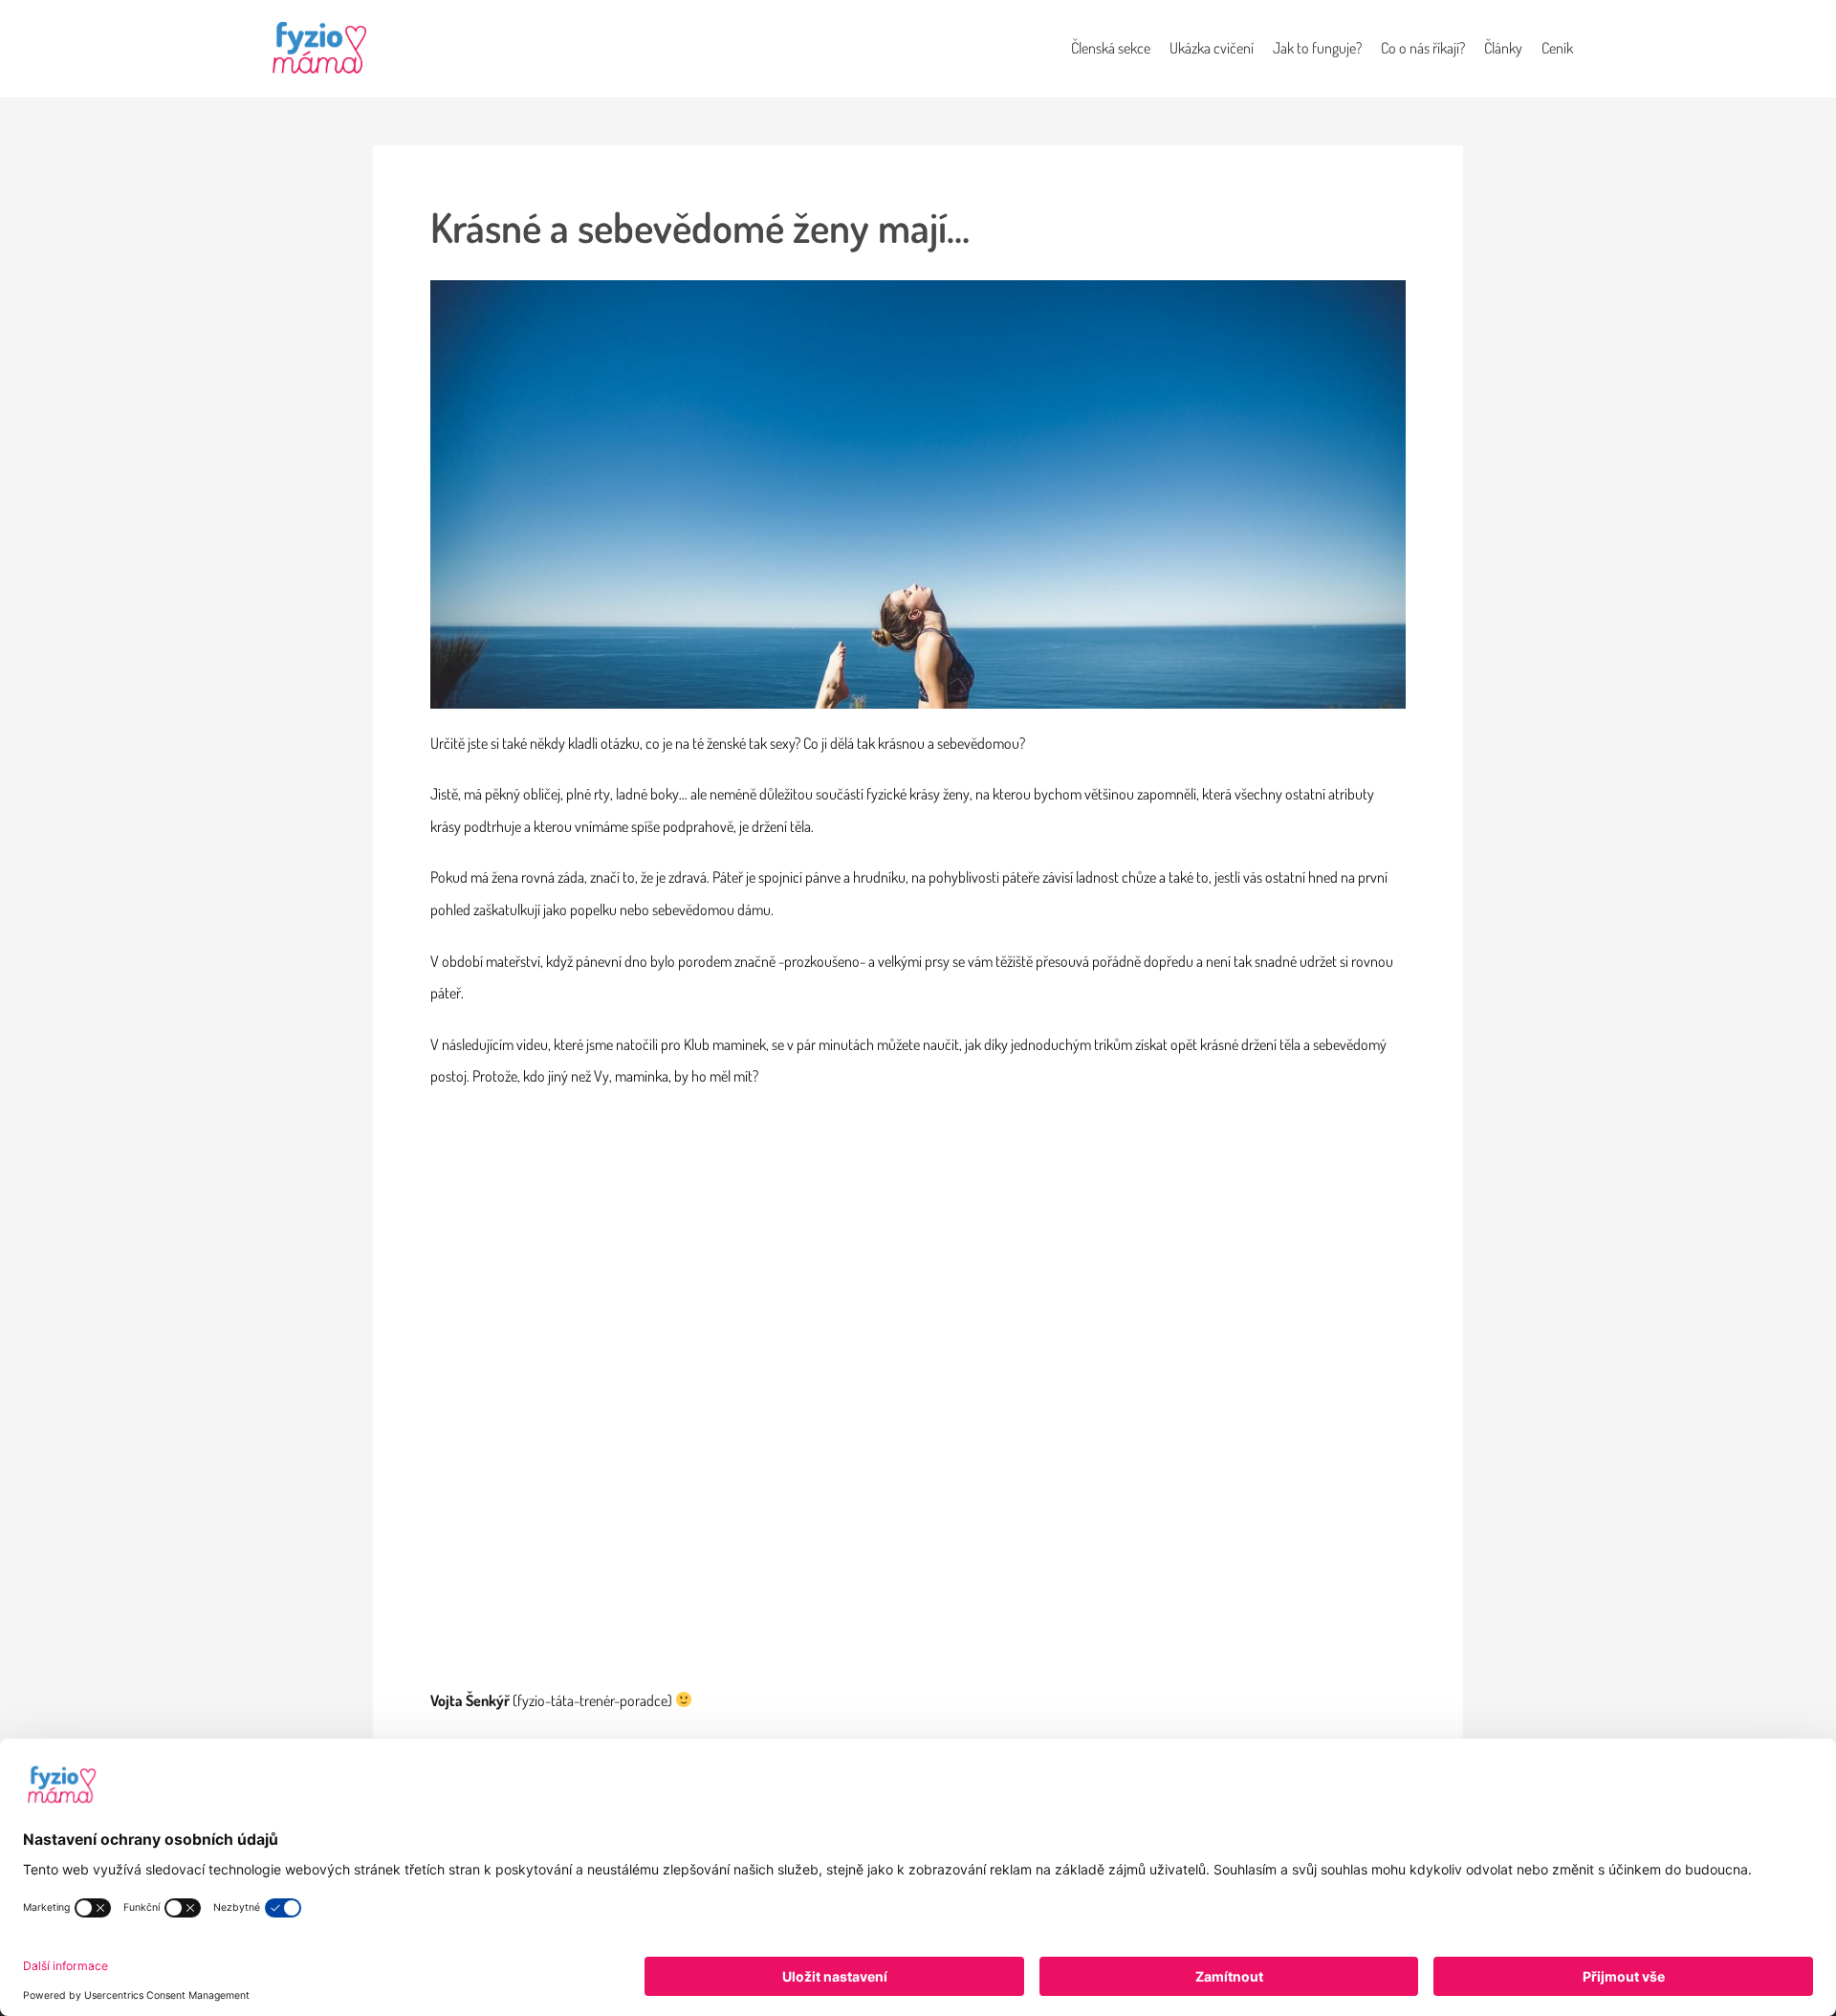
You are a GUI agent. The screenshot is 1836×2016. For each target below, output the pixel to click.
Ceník (1557, 48)
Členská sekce (1111, 48)
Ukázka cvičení (1212, 48)
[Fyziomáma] (320, 49)
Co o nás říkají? (1423, 48)
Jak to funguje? (1317, 48)
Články (1503, 48)
